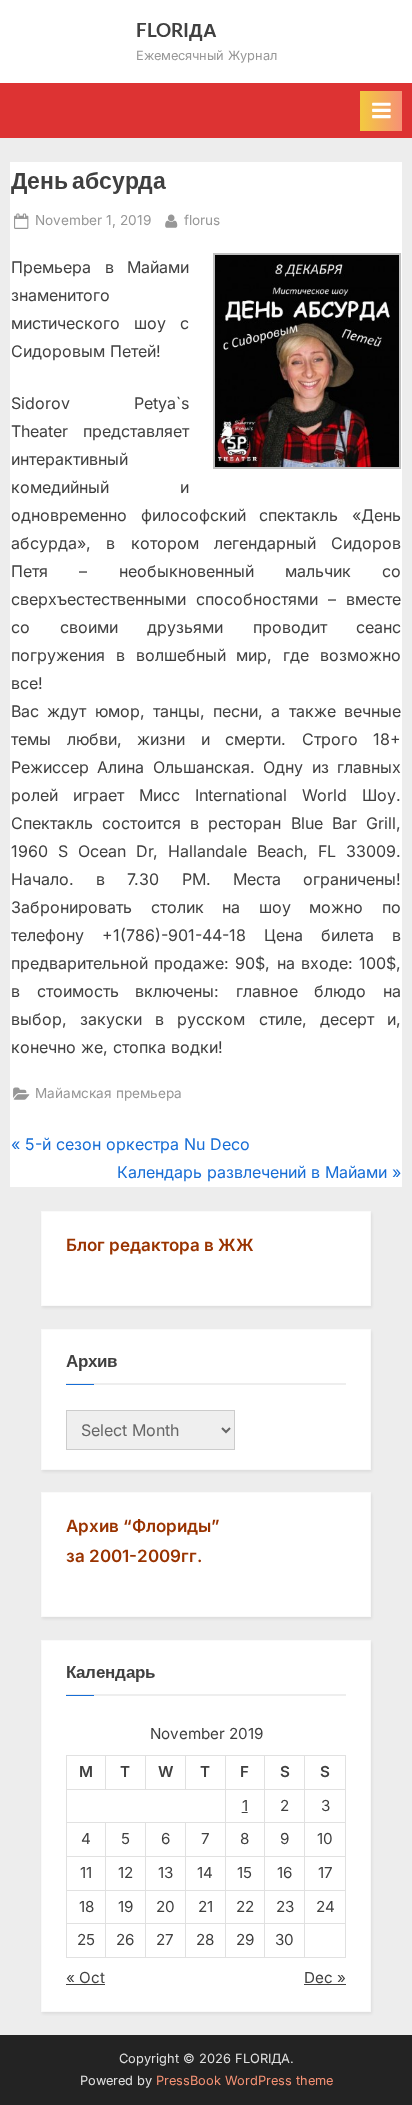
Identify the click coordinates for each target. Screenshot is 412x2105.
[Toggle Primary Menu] (381, 111)
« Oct (85, 1977)
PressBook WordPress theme (244, 2080)
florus (202, 219)
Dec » (325, 1977)
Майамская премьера (108, 1093)
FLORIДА (176, 29)
